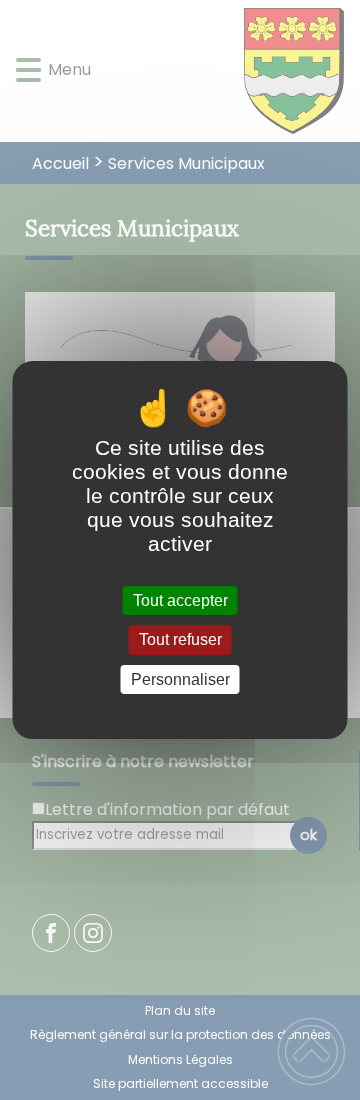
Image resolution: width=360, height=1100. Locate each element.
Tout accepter (180, 600)
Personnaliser (180, 679)
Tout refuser (180, 640)
